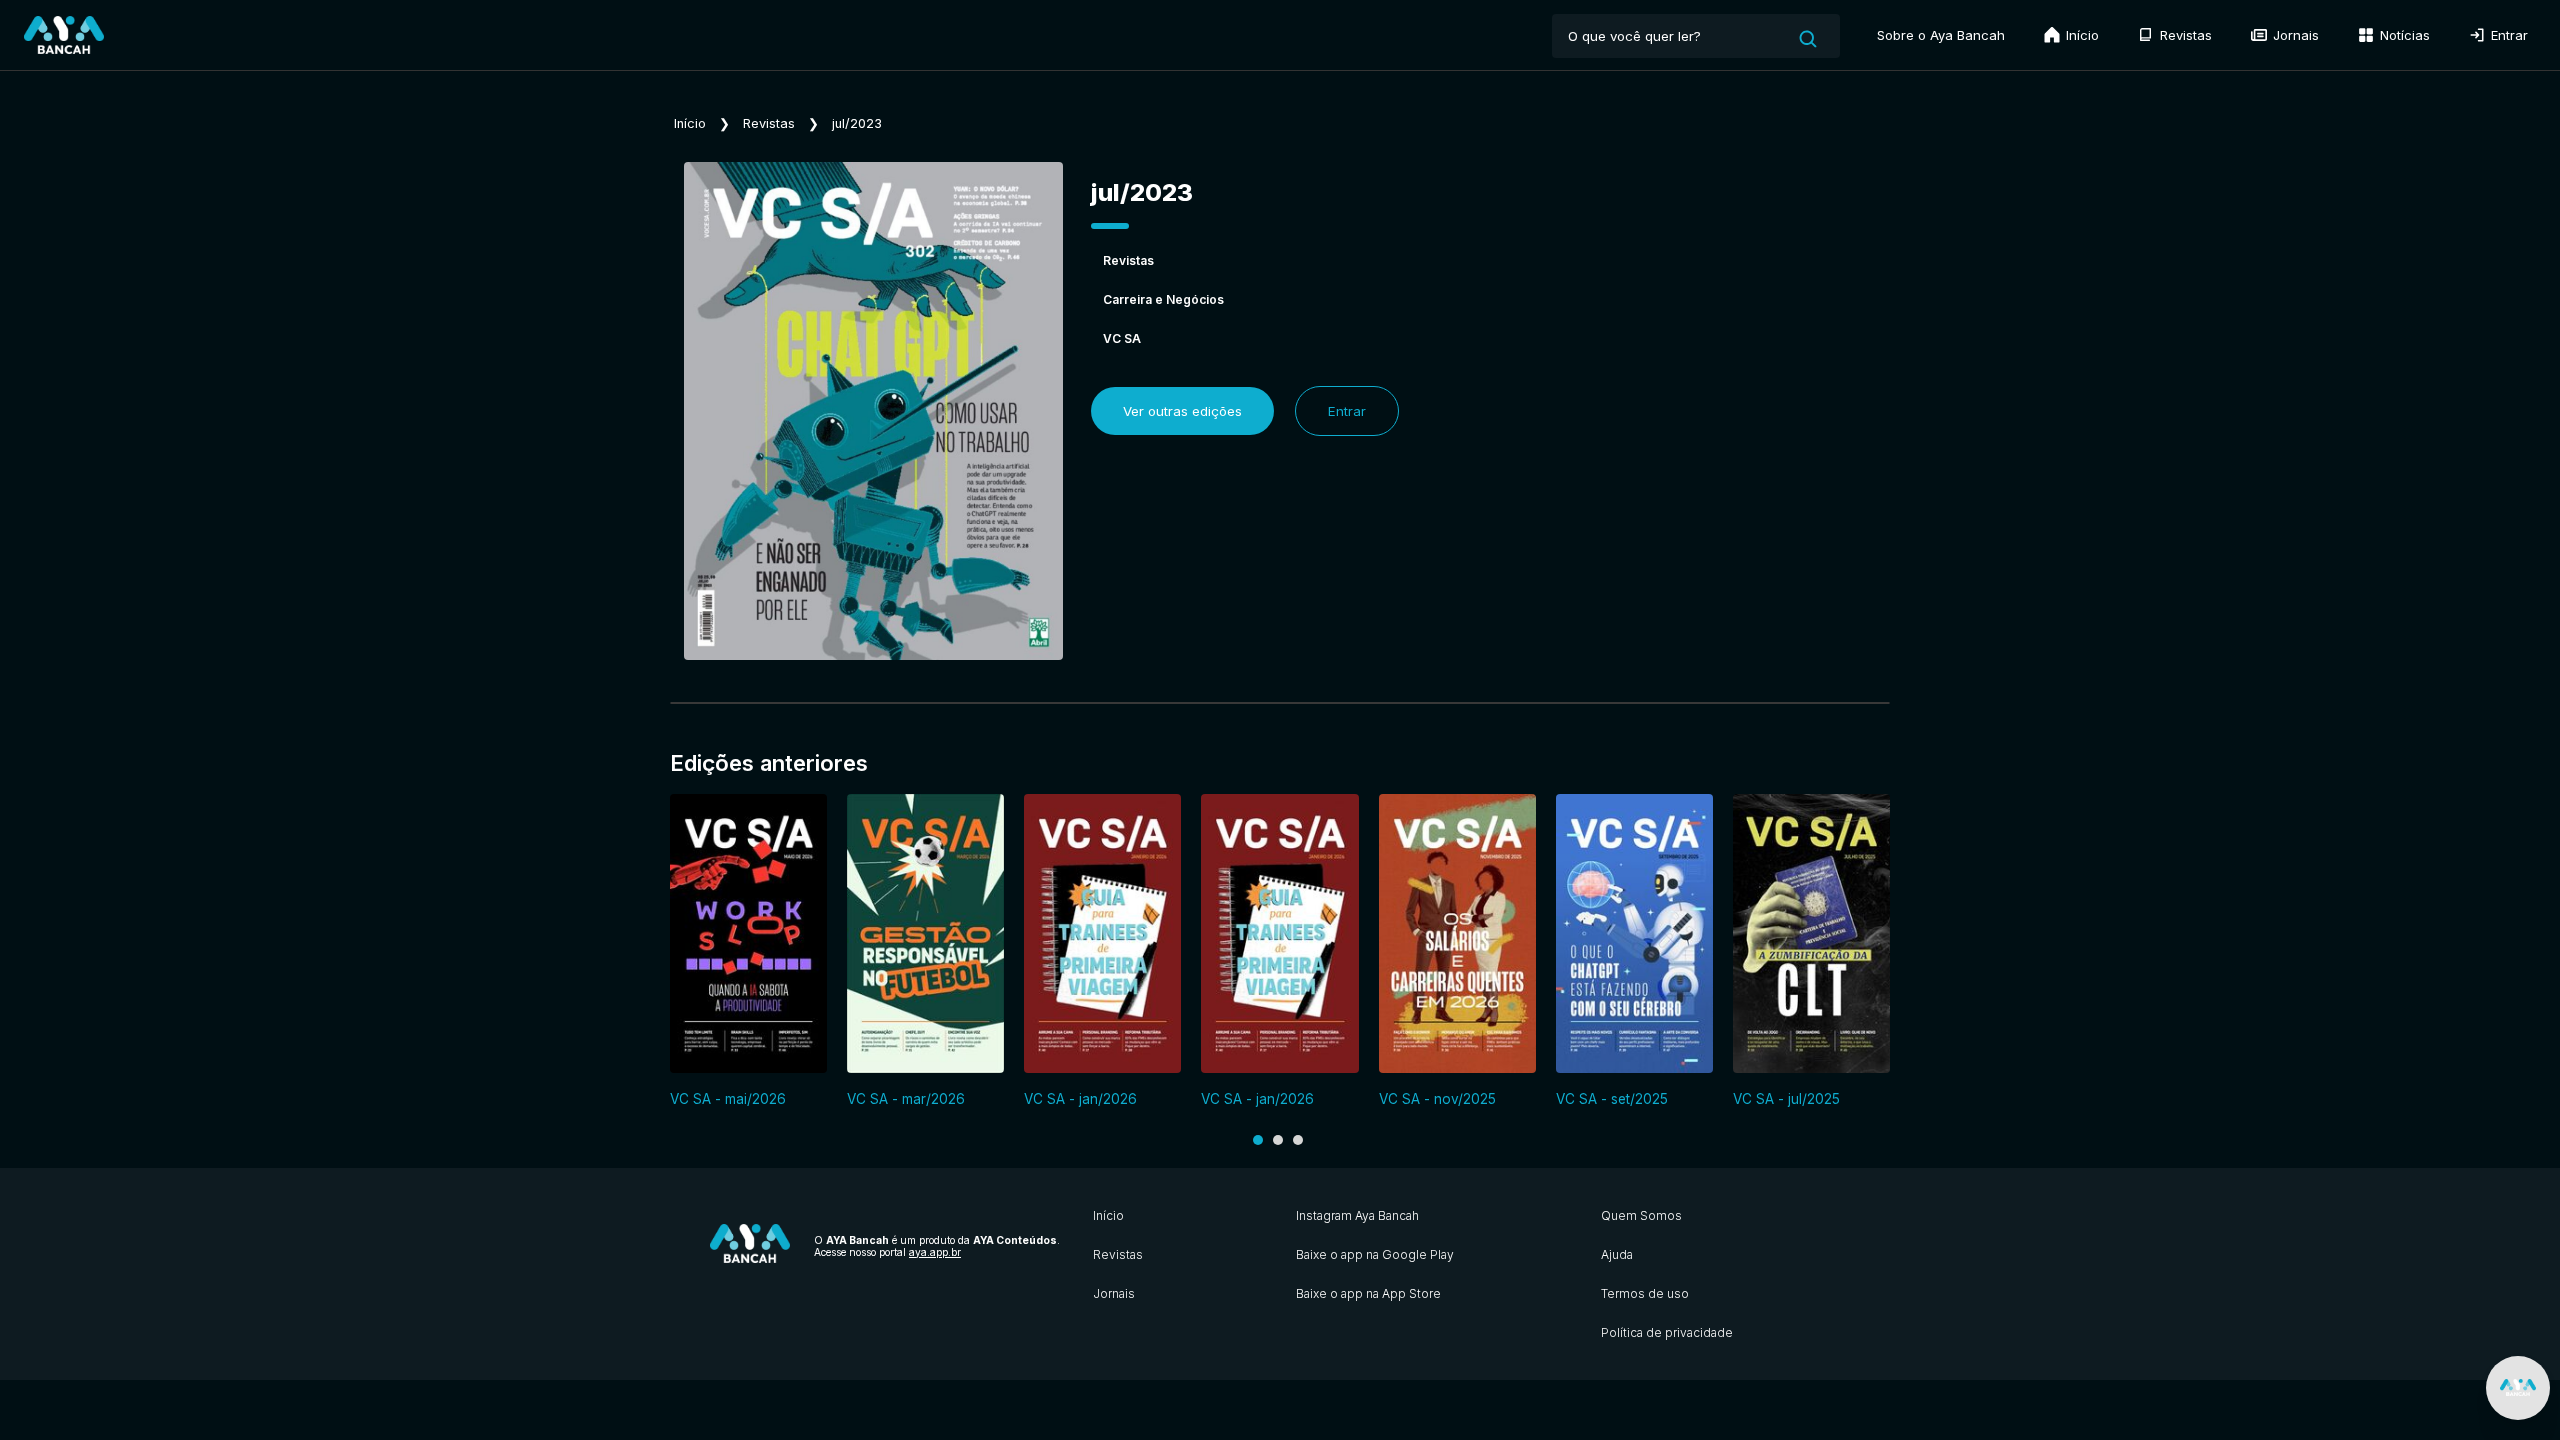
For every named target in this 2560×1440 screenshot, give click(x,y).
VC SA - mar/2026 (906, 1099)
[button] (1258, 1140)
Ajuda (1617, 1254)
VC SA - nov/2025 (1437, 1099)
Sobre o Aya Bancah (1941, 35)
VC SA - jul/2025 (1786, 1099)
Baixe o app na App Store (1368, 1293)
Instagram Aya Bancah (1357, 1215)
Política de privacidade (1667, 1332)
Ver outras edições (1182, 411)
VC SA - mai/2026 (728, 1099)
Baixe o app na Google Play (1375, 1254)
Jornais (2294, 35)
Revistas (2184, 35)
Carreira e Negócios (1163, 299)
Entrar (2507, 35)
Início (2080, 35)
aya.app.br (935, 1252)
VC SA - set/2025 (1612, 1099)
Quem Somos (1641, 1215)
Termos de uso (1645, 1293)
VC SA (1122, 338)
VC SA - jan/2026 (1080, 1099)
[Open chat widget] (2518, 1388)
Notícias (2403, 35)
